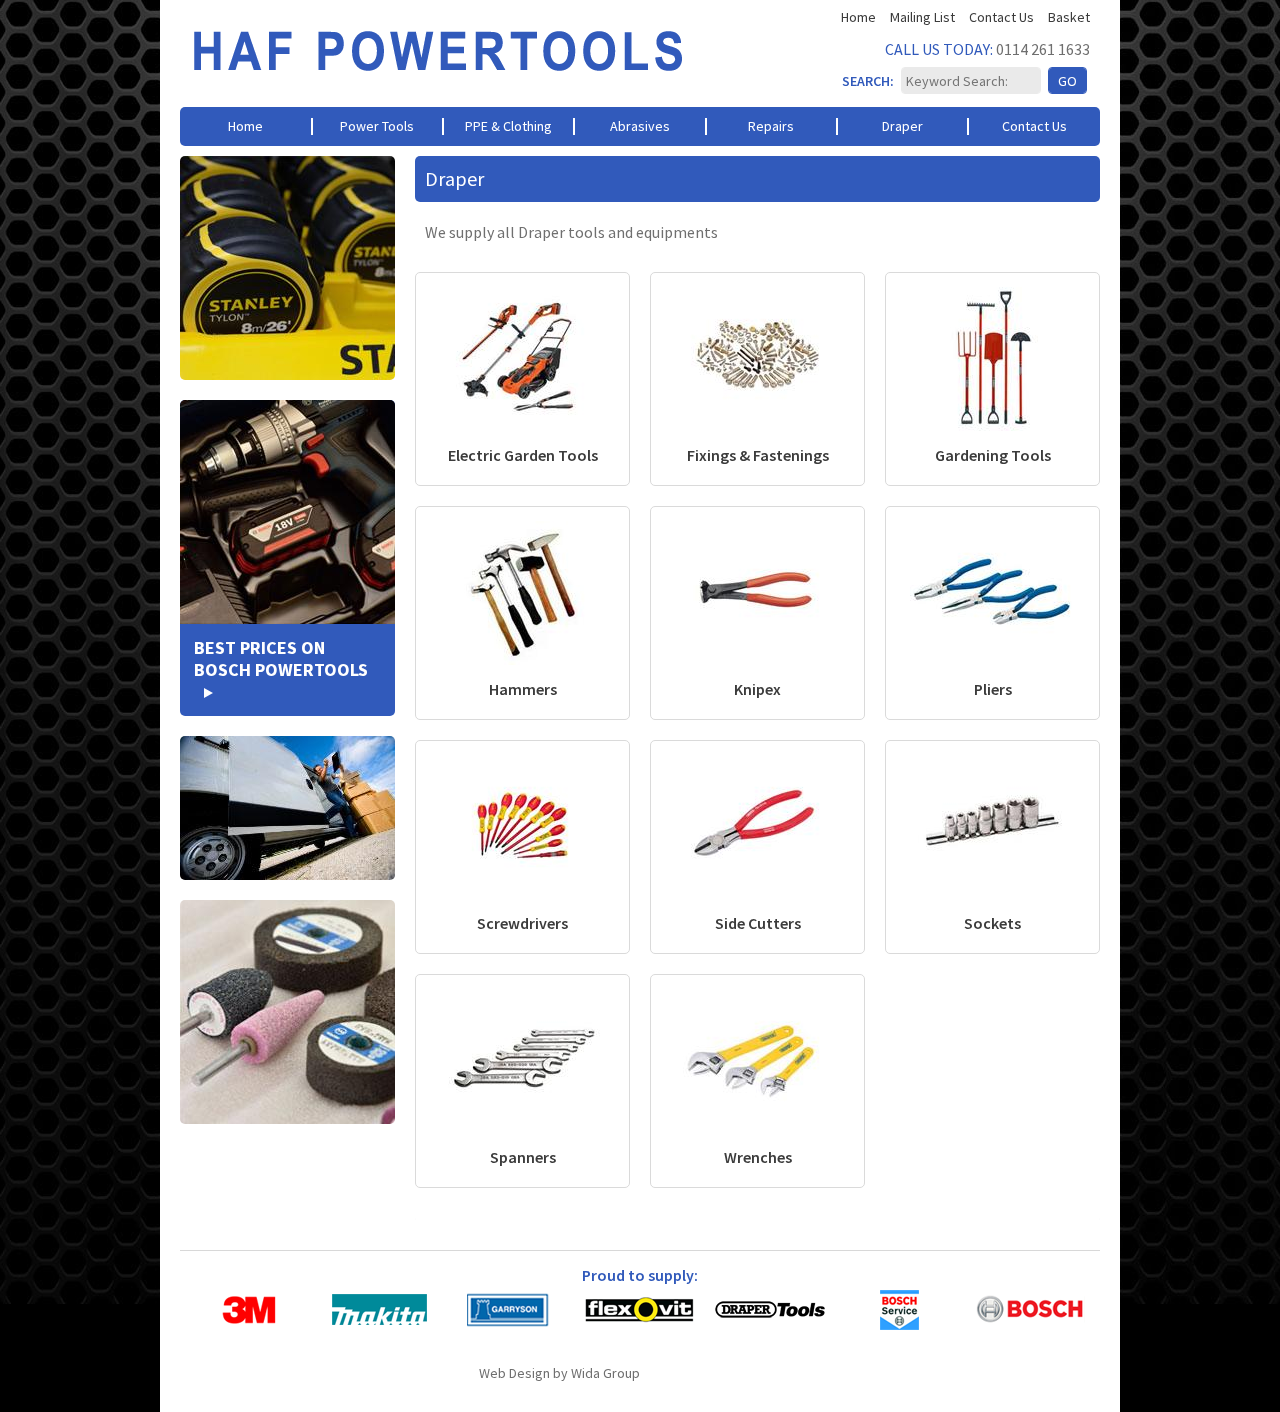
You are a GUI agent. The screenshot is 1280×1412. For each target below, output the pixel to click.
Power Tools (377, 126)
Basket (1069, 17)
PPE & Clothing (508, 126)
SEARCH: (868, 81)
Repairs (771, 126)
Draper (902, 126)
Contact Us (1001, 17)
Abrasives (640, 126)
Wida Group (605, 1373)
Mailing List (922, 17)
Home (858, 17)
